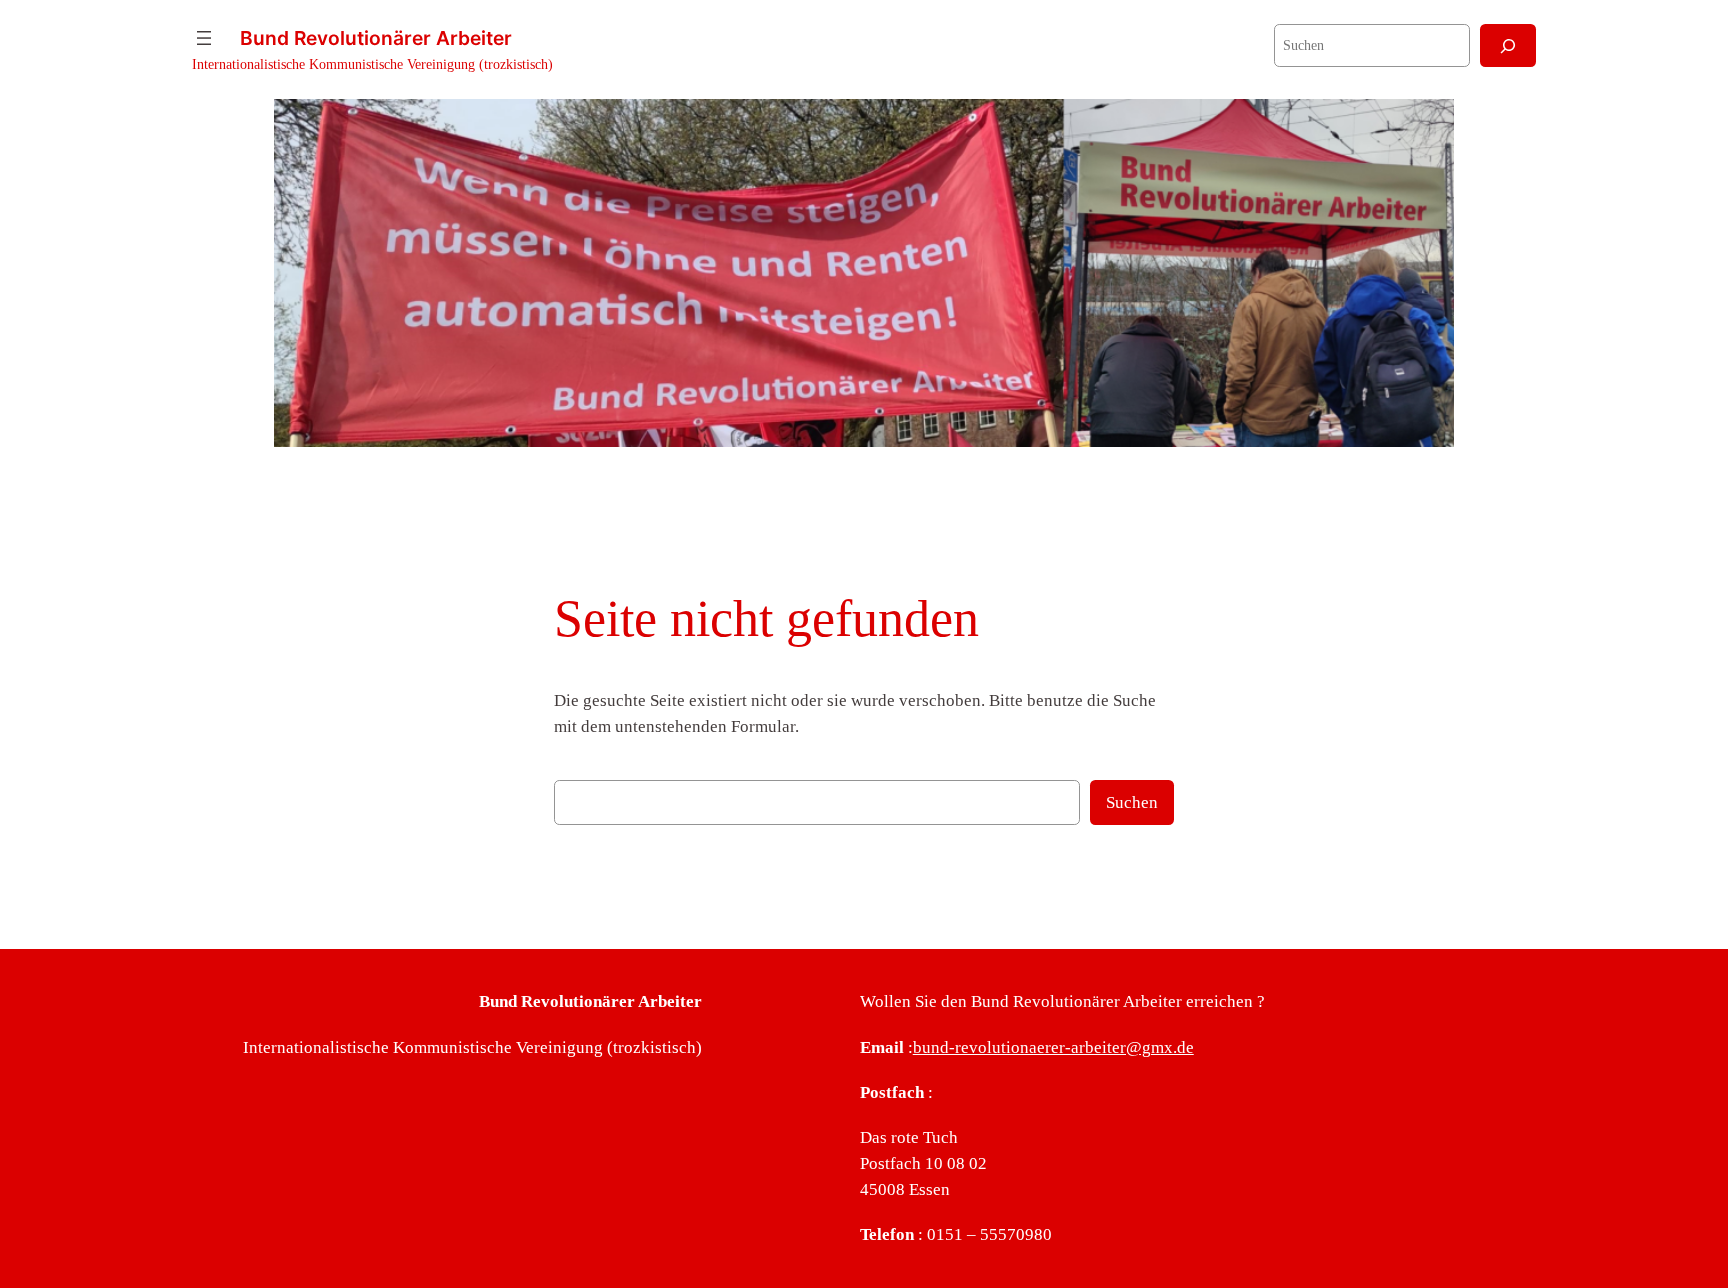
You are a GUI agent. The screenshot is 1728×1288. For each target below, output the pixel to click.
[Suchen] (1508, 45)
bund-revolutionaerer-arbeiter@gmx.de (1053, 1047)
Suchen (1132, 802)
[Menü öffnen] (204, 38)
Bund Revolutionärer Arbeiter (376, 38)
